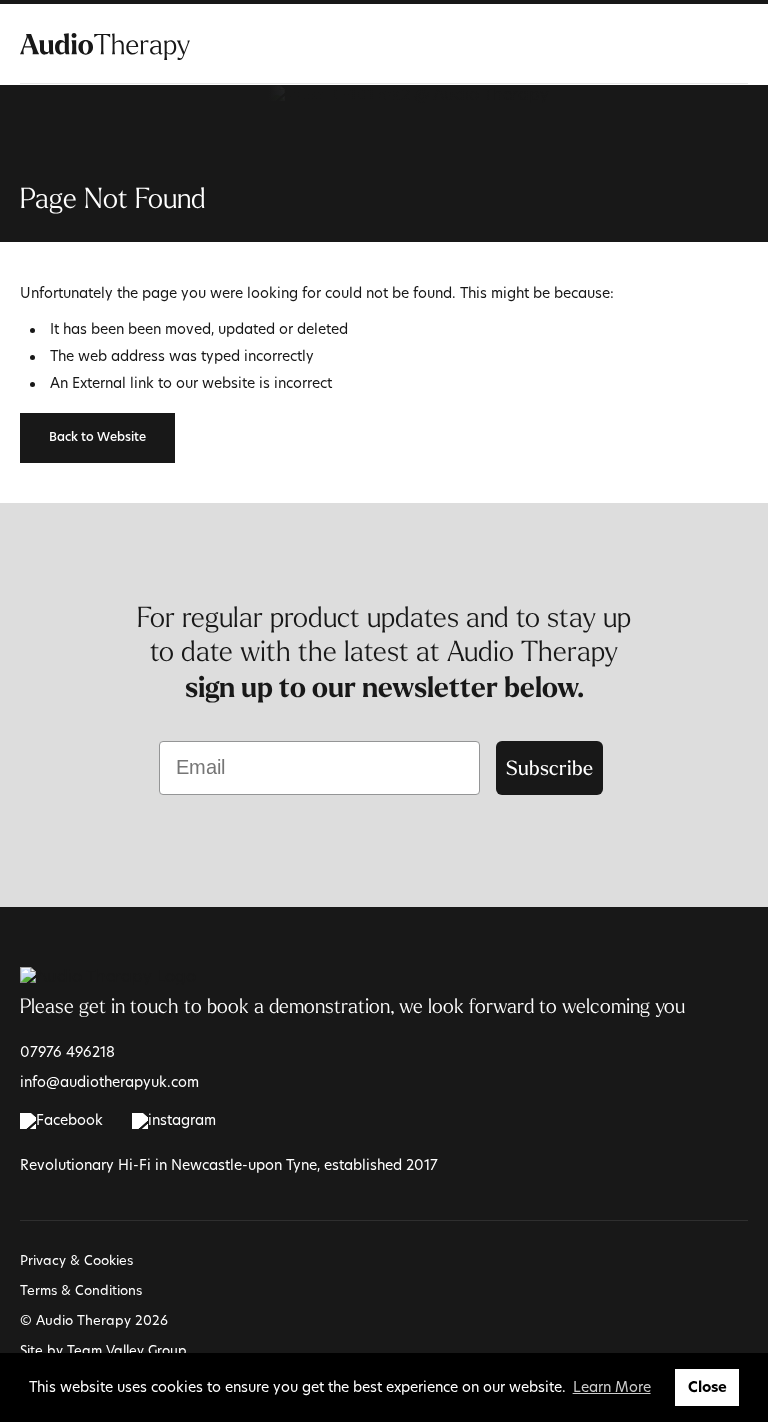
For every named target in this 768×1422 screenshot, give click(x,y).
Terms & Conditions (81, 1290)
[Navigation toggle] (736, 45)
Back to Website (97, 438)
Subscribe (549, 767)
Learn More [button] (612, 1386)
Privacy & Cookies (76, 1260)
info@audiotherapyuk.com (109, 1081)
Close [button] (707, 1387)
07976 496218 (67, 1051)
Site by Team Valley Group (103, 1350)
